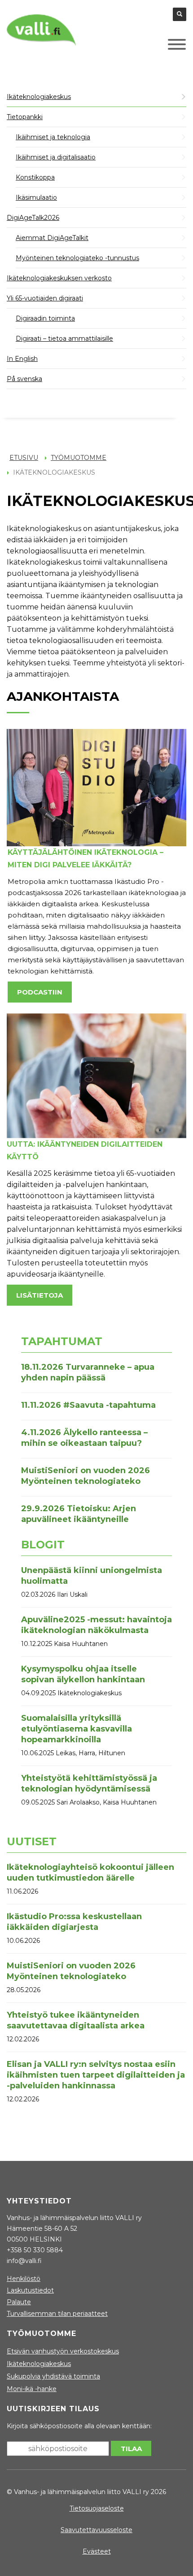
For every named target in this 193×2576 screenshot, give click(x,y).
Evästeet (97, 2551)
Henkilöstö (24, 2279)
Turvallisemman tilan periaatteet (57, 2314)
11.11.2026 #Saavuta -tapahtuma (88, 1405)
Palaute (19, 2302)
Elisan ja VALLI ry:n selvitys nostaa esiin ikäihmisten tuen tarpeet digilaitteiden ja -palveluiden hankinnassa (96, 2075)
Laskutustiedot (30, 2290)
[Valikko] (163, 47)
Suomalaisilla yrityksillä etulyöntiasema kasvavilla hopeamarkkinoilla (77, 1729)
